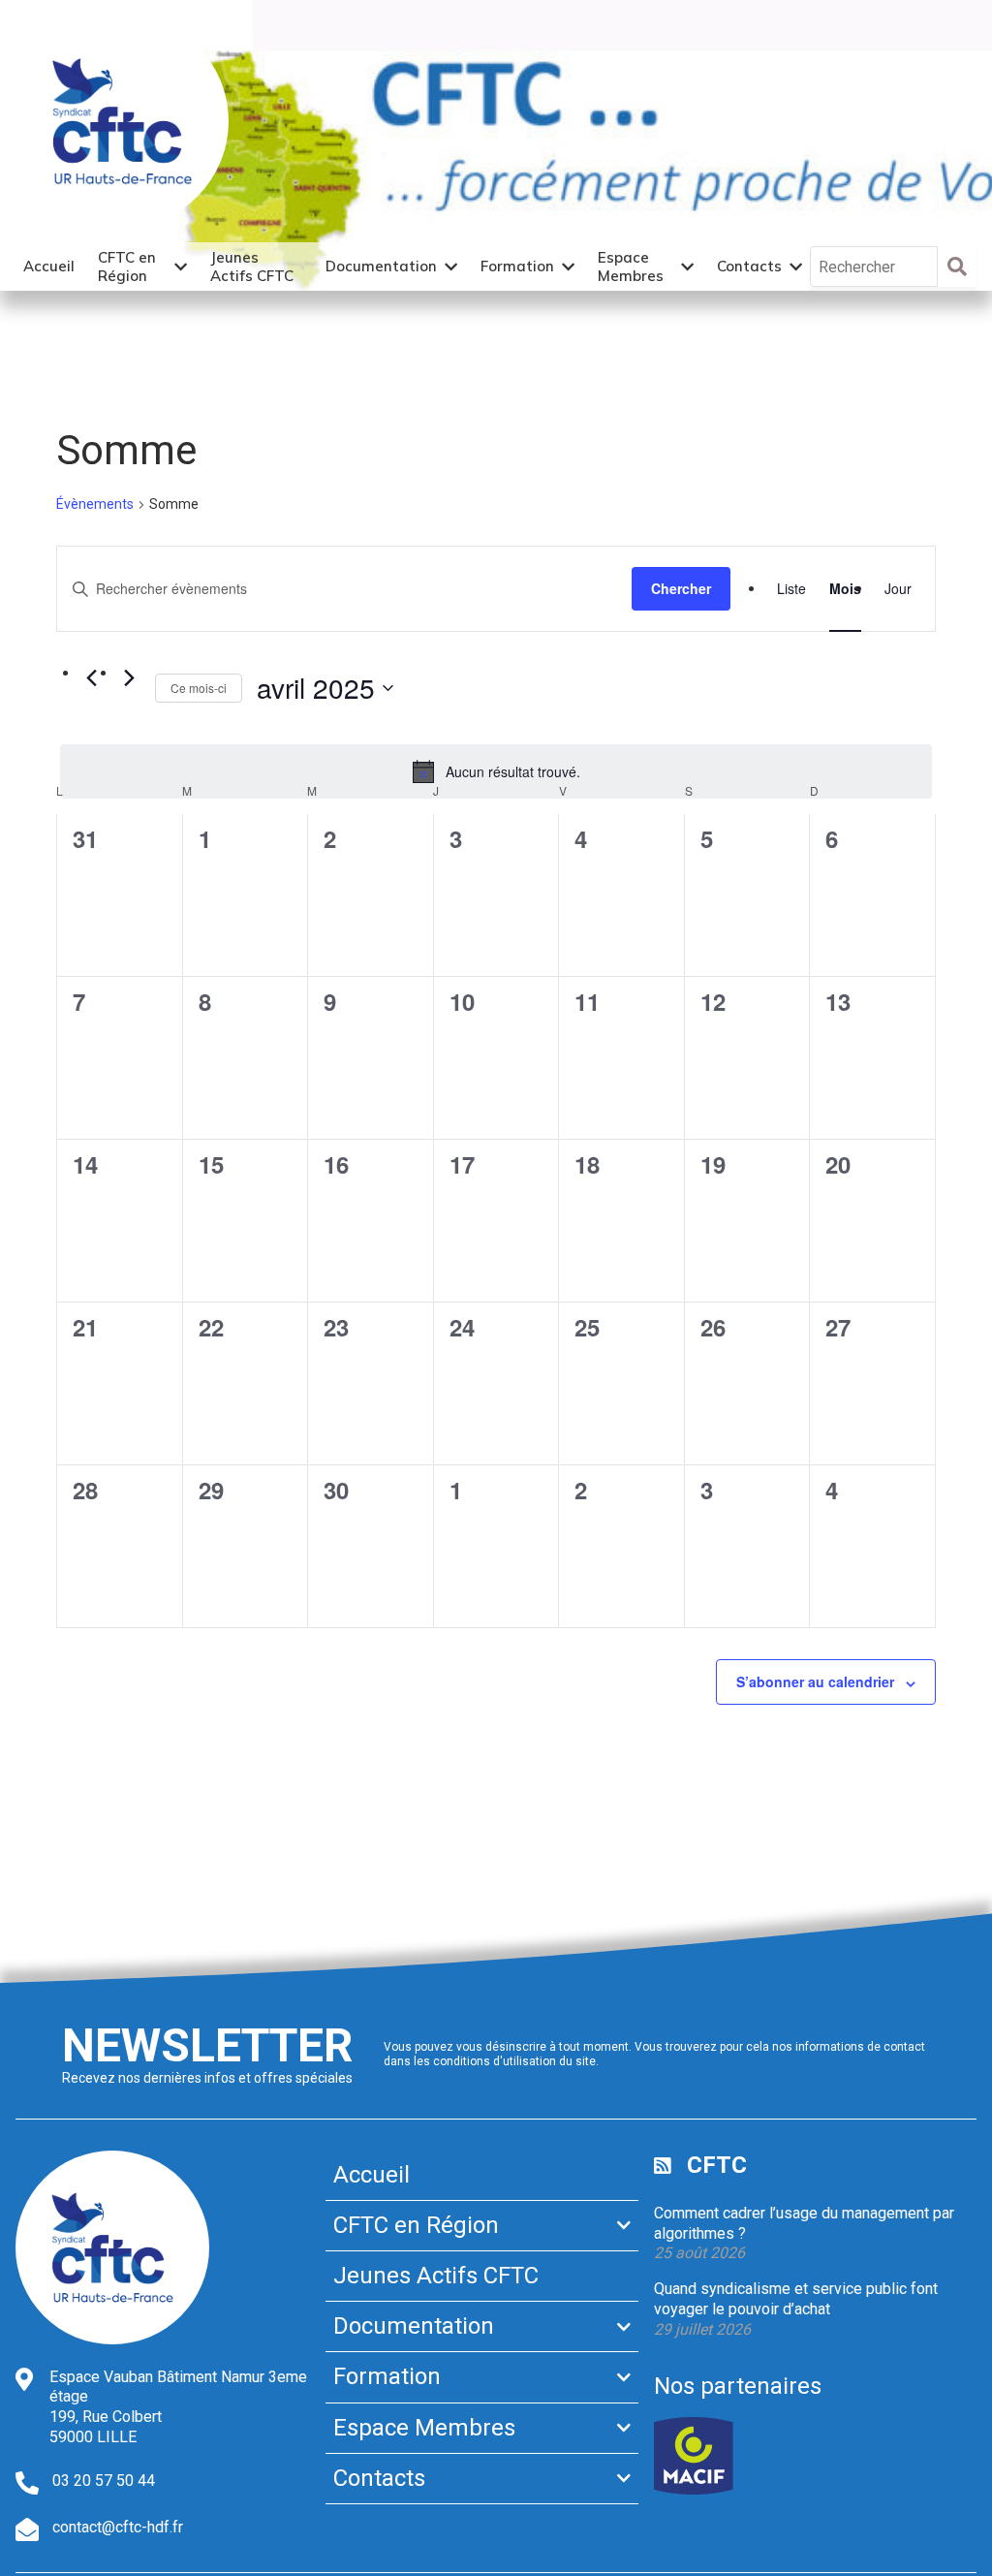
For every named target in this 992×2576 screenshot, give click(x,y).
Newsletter (207, 2045)
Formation (517, 266)
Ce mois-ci (199, 688)
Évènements (95, 504)
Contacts (749, 266)
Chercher (681, 588)
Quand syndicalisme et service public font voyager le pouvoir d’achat (796, 2299)
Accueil (49, 266)
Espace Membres (631, 267)
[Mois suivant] (129, 678)
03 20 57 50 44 (104, 2481)
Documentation (381, 266)
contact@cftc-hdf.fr (118, 2527)
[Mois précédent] (91, 678)
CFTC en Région (127, 267)
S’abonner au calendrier (815, 1681)
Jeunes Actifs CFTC (252, 267)
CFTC (717, 2165)
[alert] (496, 771)
